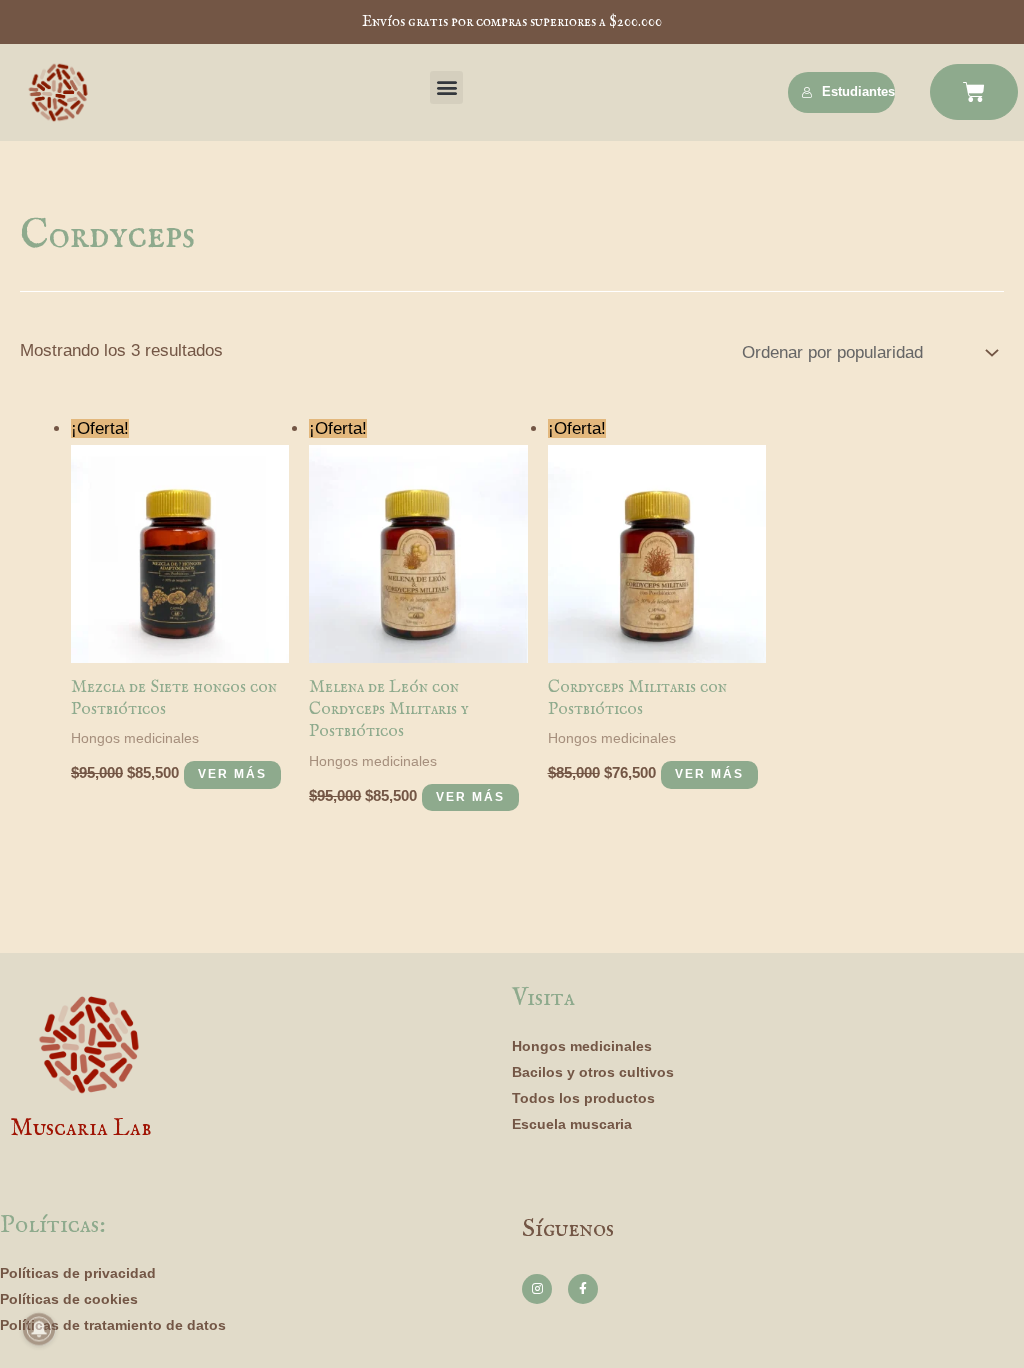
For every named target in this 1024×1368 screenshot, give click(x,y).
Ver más (232, 774)
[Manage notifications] (39, 1329)
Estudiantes (858, 91)
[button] (446, 87)
